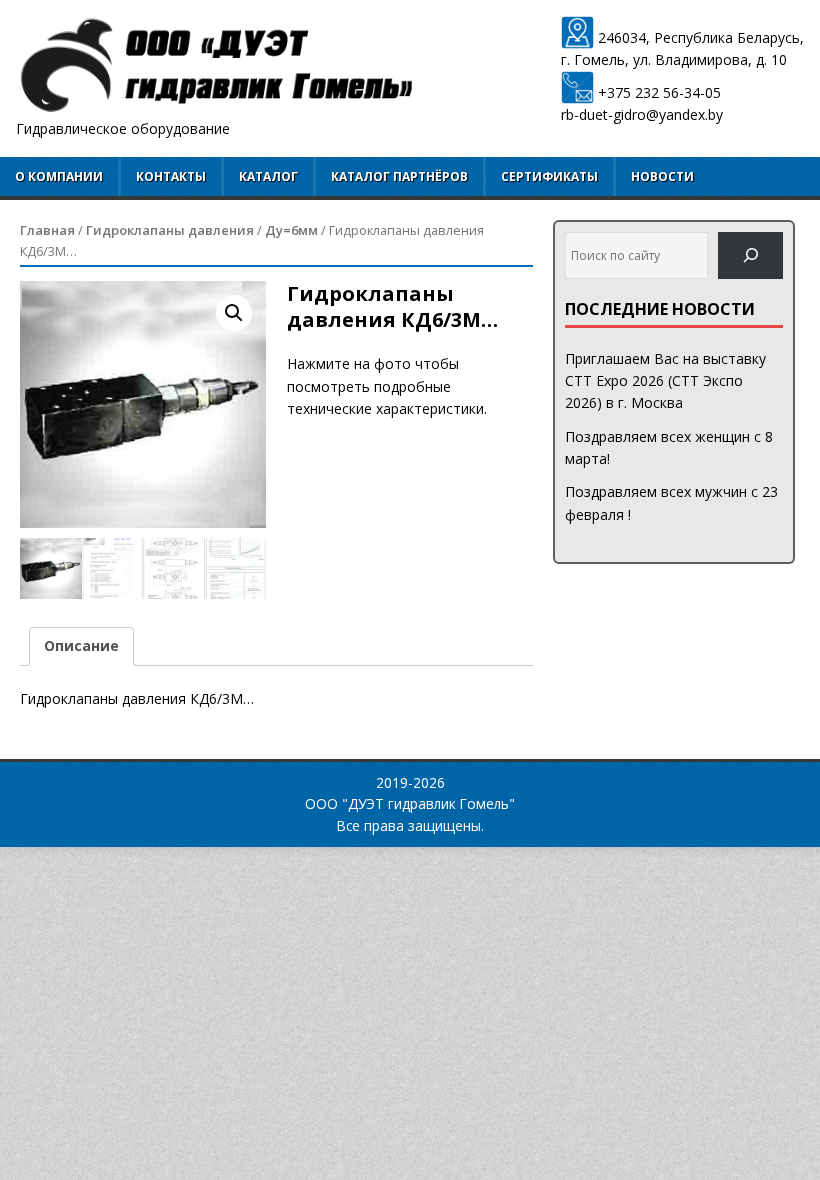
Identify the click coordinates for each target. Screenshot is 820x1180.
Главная (47, 230)
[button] (234, 313)
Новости (662, 176)
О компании (59, 176)
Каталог (268, 176)
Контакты (171, 176)
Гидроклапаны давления (170, 230)
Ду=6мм (291, 230)
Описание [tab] (81, 645)
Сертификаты (549, 176)
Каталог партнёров (399, 176)
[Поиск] (750, 255)
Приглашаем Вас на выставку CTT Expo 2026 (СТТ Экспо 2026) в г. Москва (665, 381)
